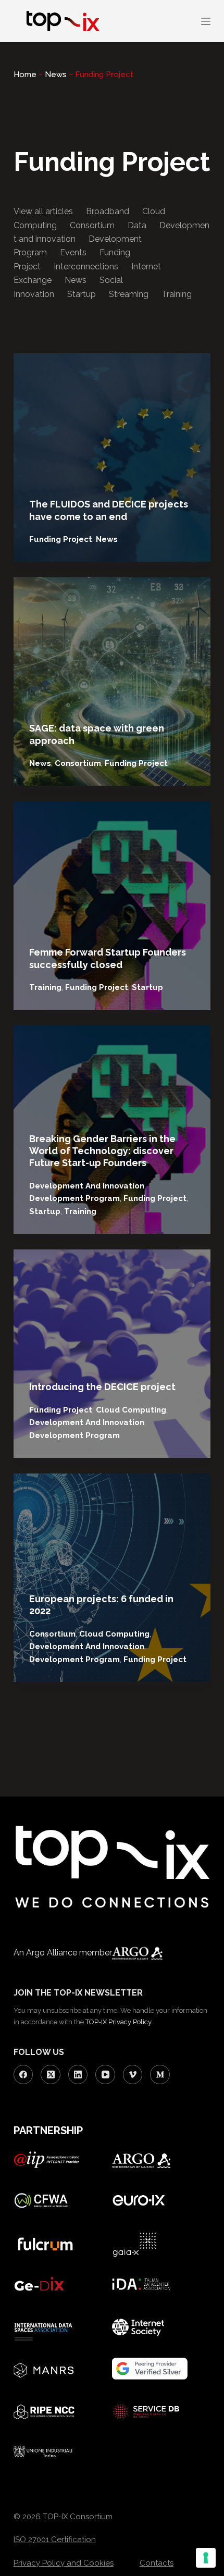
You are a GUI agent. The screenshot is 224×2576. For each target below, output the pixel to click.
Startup (82, 294)
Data (137, 225)
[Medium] (160, 2075)
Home (25, 75)
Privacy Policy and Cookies (64, 2563)
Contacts (157, 2563)
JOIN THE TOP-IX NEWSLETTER (78, 1993)
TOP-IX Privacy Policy (118, 2022)
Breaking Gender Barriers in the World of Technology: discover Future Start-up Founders (102, 1151)
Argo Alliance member (69, 1953)
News (56, 75)
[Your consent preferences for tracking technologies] (206, 2558)
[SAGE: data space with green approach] (112, 682)
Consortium (92, 225)
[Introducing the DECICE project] (112, 1354)
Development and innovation (87, 1186)
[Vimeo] (133, 2075)
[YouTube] (105, 2075)
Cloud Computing (131, 1410)
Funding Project (61, 539)
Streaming (129, 294)
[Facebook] (23, 2075)
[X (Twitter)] (51, 2075)
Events (73, 252)
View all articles (43, 211)
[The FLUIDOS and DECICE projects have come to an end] (112, 457)
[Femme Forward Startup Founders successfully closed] (112, 906)
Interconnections (86, 267)
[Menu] (206, 21)
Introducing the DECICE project (102, 1387)
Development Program (74, 1198)
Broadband (108, 211)
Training (177, 294)
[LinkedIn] (78, 2075)
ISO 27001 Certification (55, 2540)
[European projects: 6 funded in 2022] (112, 1578)
